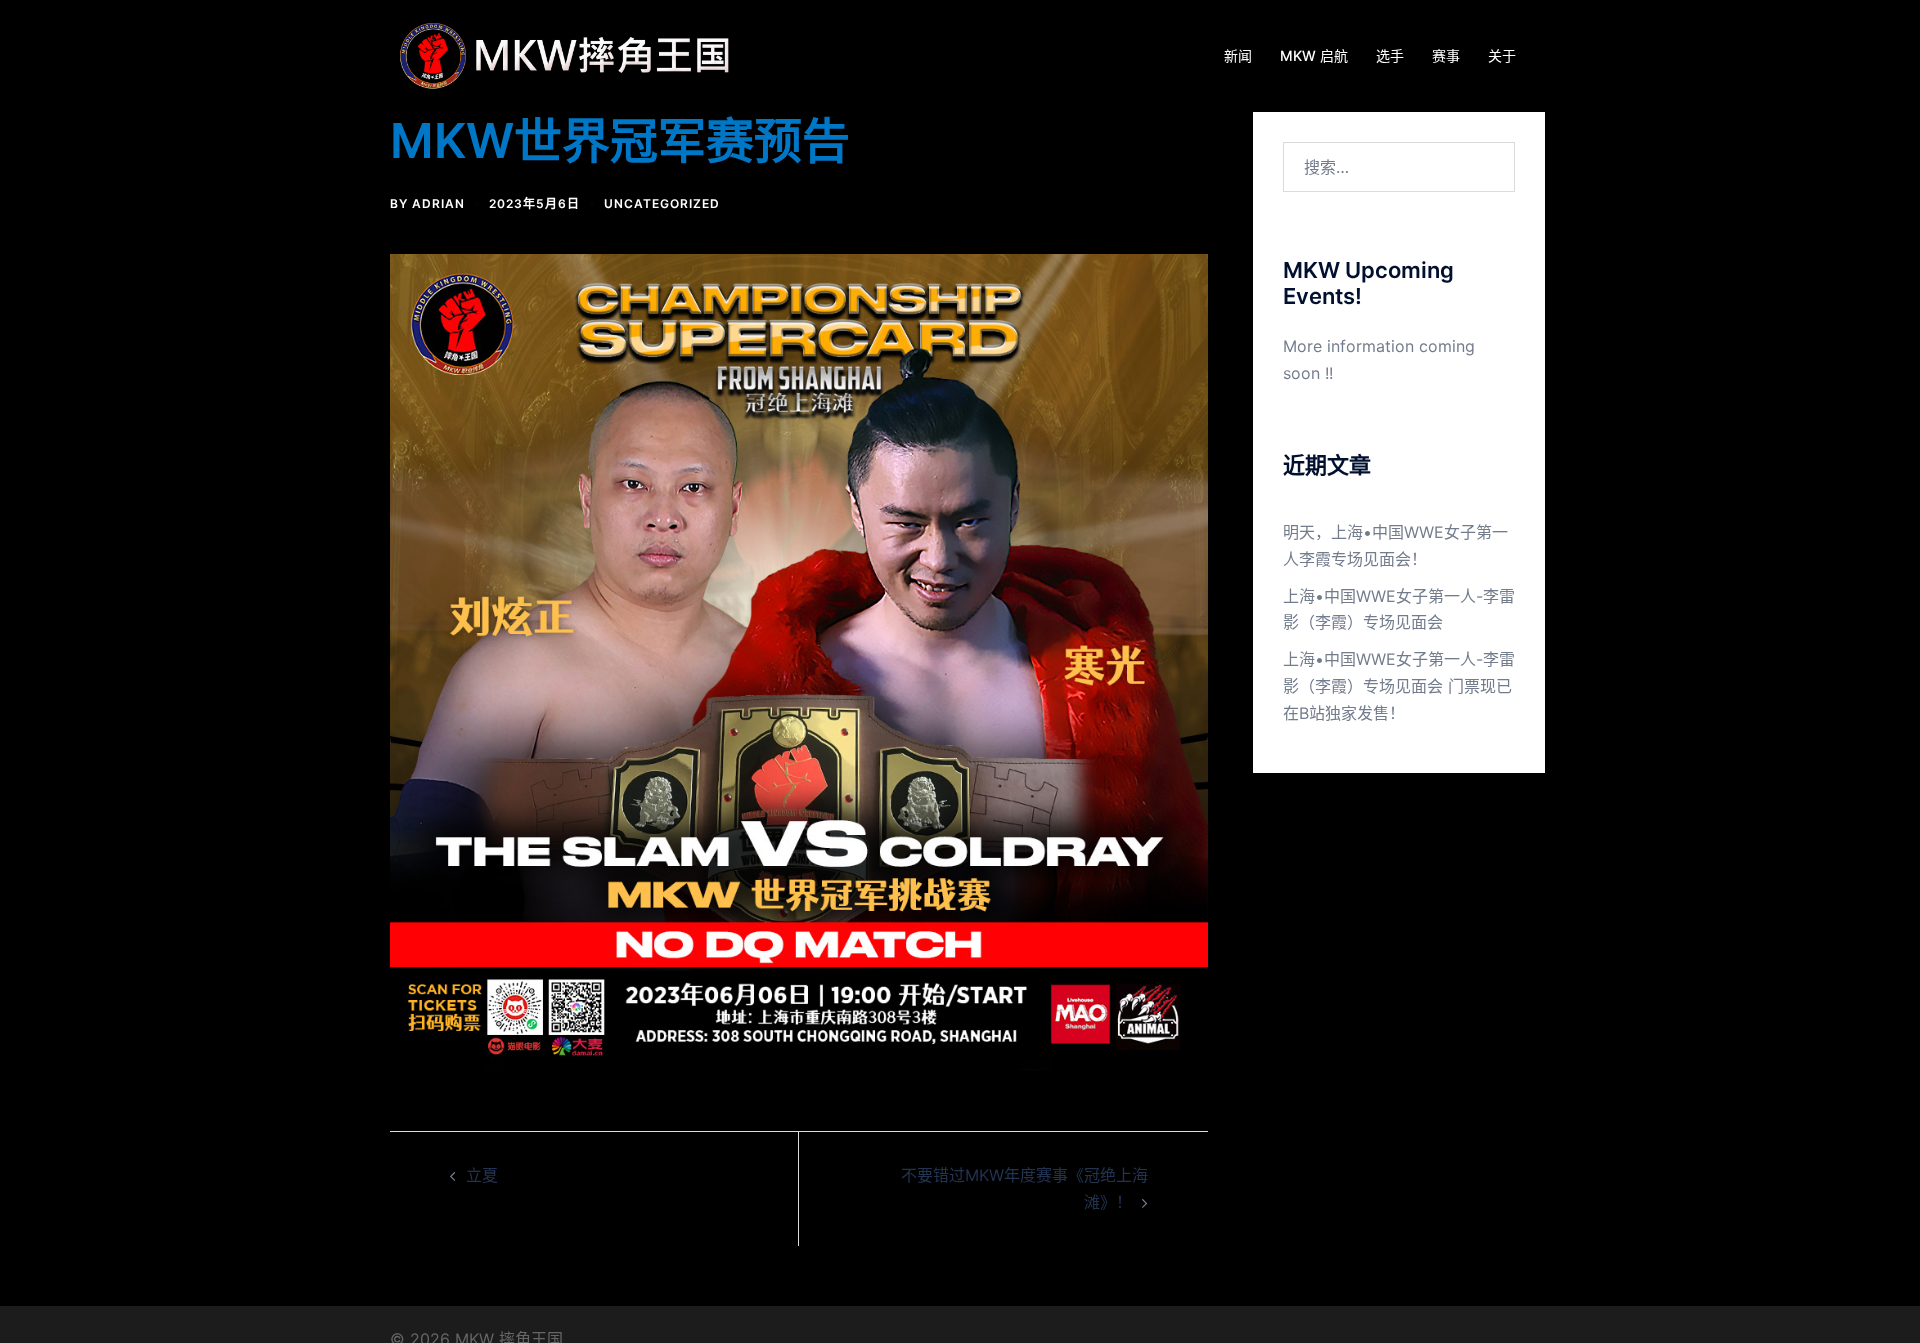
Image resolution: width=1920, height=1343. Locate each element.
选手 (1390, 55)
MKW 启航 (1314, 55)
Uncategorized (662, 203)
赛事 (1446, 55)
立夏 (482, 1175)
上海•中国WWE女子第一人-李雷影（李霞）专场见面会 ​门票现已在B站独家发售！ (1399, 686)
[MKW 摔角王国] (570, 54)
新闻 (1238, 55)
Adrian (438, 203)
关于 (1502, 55)
